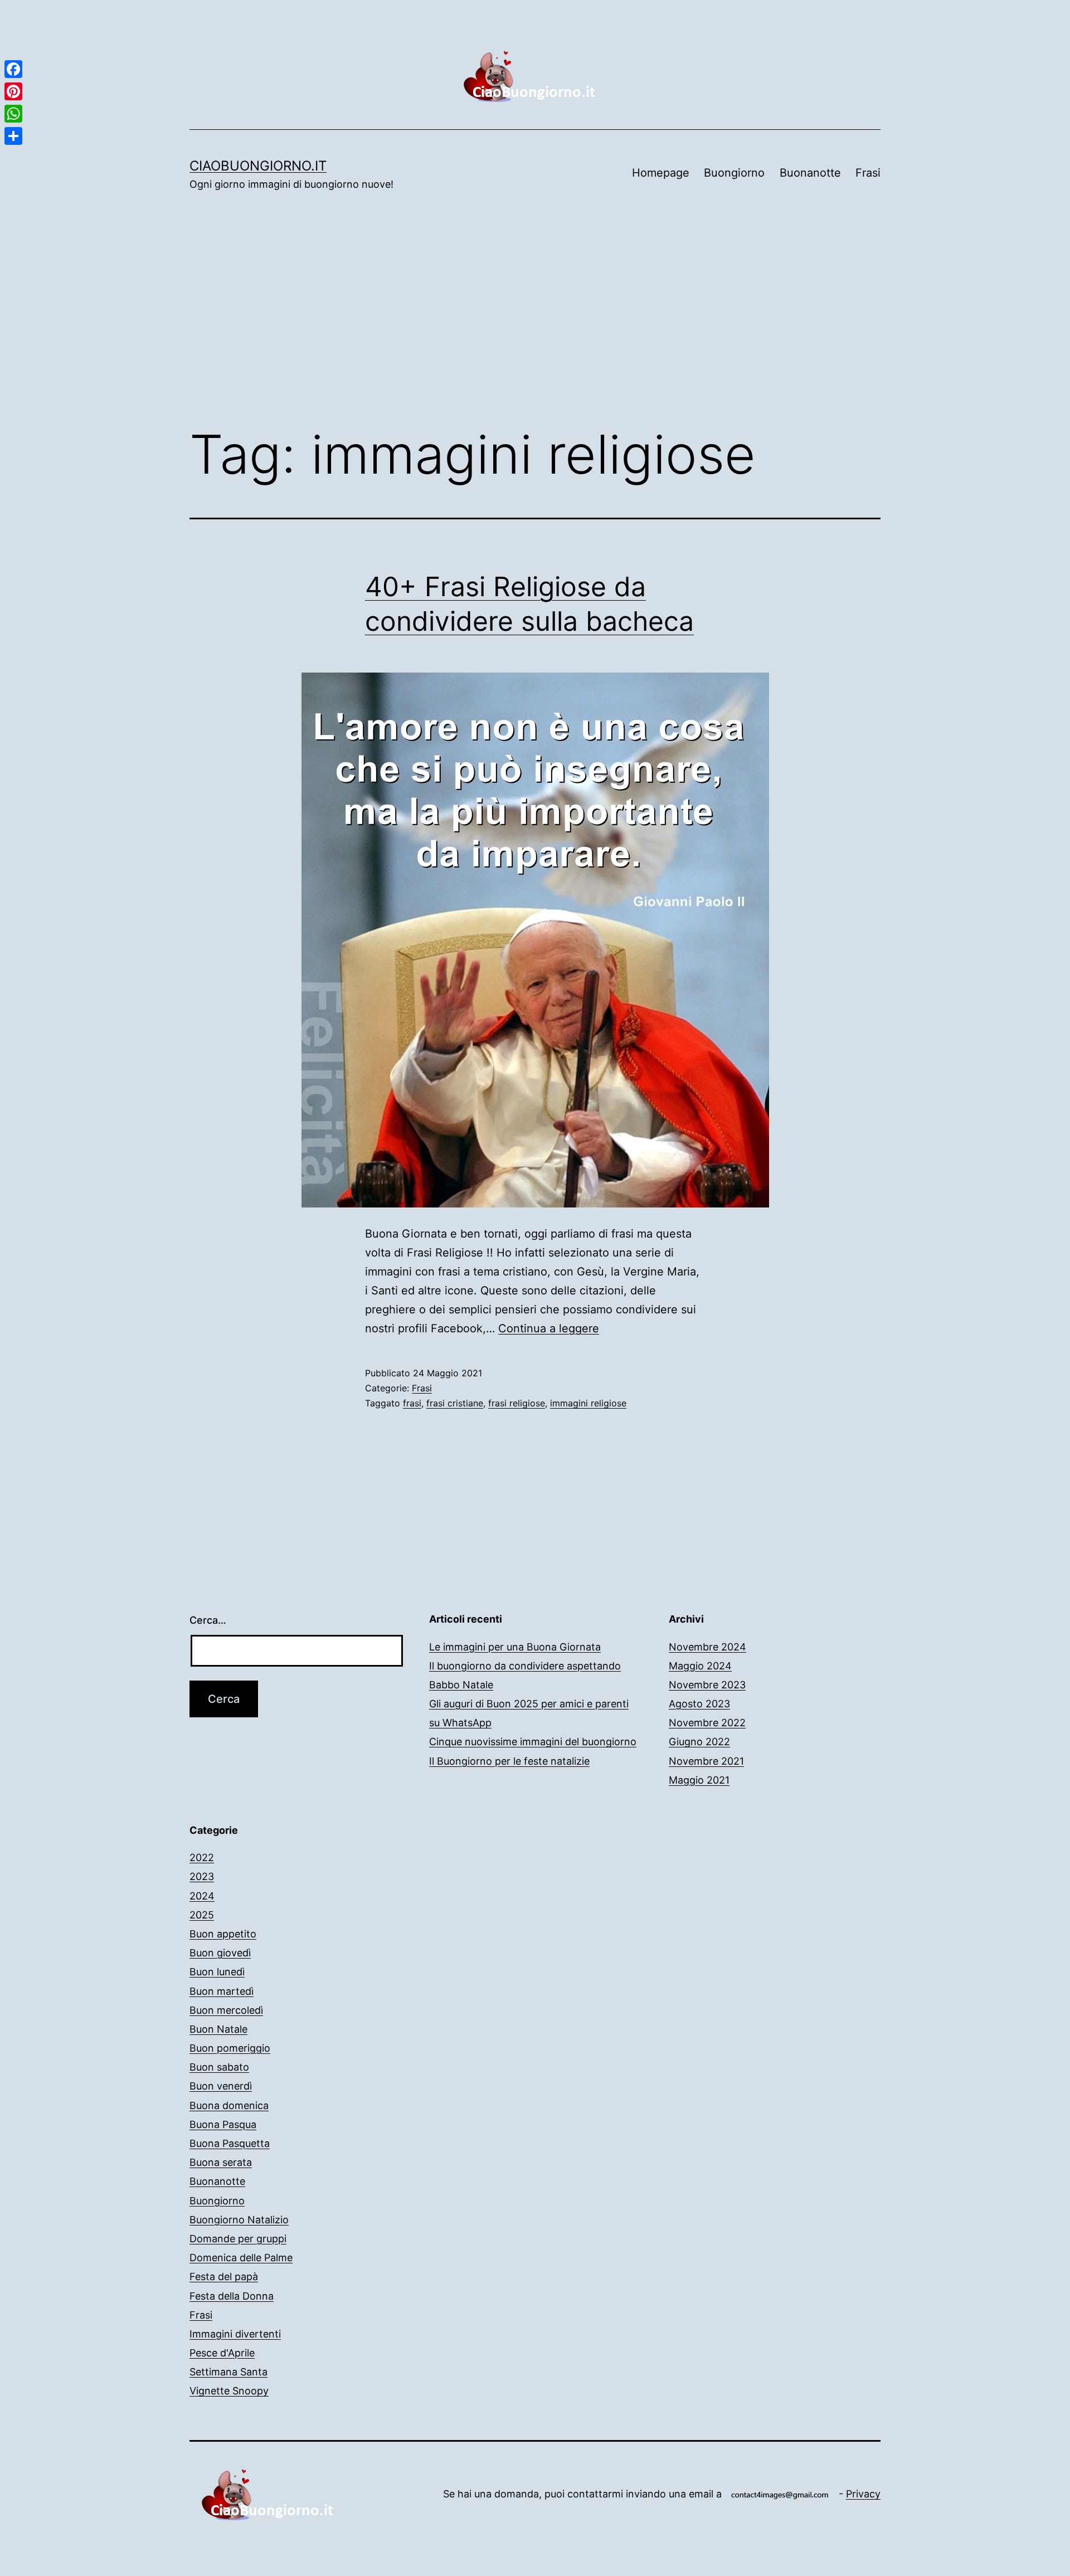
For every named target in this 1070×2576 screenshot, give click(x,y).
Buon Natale (218, 2029)
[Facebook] (13, 69)
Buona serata (221, 2162)
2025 (202, 1915)
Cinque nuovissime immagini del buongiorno (533, 1742)
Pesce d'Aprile (222, 2353)
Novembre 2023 (707, 1685)
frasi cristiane (455, 1403)
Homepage (661, 173)
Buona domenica (229, 2105)
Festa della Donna (232, 2296)
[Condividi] (13, 136)
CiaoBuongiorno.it (258, 166)
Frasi (868, 173)
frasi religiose (517, 1403)
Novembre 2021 (706, 1761)
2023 (202, 1876)
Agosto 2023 (699, 1704)
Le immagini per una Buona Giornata (515, 1647)
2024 (202, 1896)
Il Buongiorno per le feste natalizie (509, 1761)
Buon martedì (222, 1991)
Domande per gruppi (238, 2239)
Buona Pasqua (223, 2124)
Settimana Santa (228, 2372)
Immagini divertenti (235, 2334)
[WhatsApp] (13, 114)
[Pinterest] (13, 91)
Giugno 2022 (699, 1742)
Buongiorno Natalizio (239, 2220)
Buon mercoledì (226, 2010)
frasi (412, 1403)
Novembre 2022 (707, 1723)
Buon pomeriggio (230, 2048)
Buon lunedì (217, 1972)
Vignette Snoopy (229, 2391)
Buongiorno (734, 173)
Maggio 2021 (699, 1780)
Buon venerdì (221, 2086)
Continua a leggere (549, 1328)
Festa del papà (224, 2276)
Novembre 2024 (707, 1647)
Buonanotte (810, 173)
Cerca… (208, 1620)
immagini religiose (588, 1403)
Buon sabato (219, 2067)
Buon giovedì (220, 1953)
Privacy (863, 2494)
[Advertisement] (535, 325)
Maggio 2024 (700, 1666)
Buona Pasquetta (230, 2143)
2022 (202, 1857)
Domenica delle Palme (241, 2258)
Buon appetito (223, 1934)
